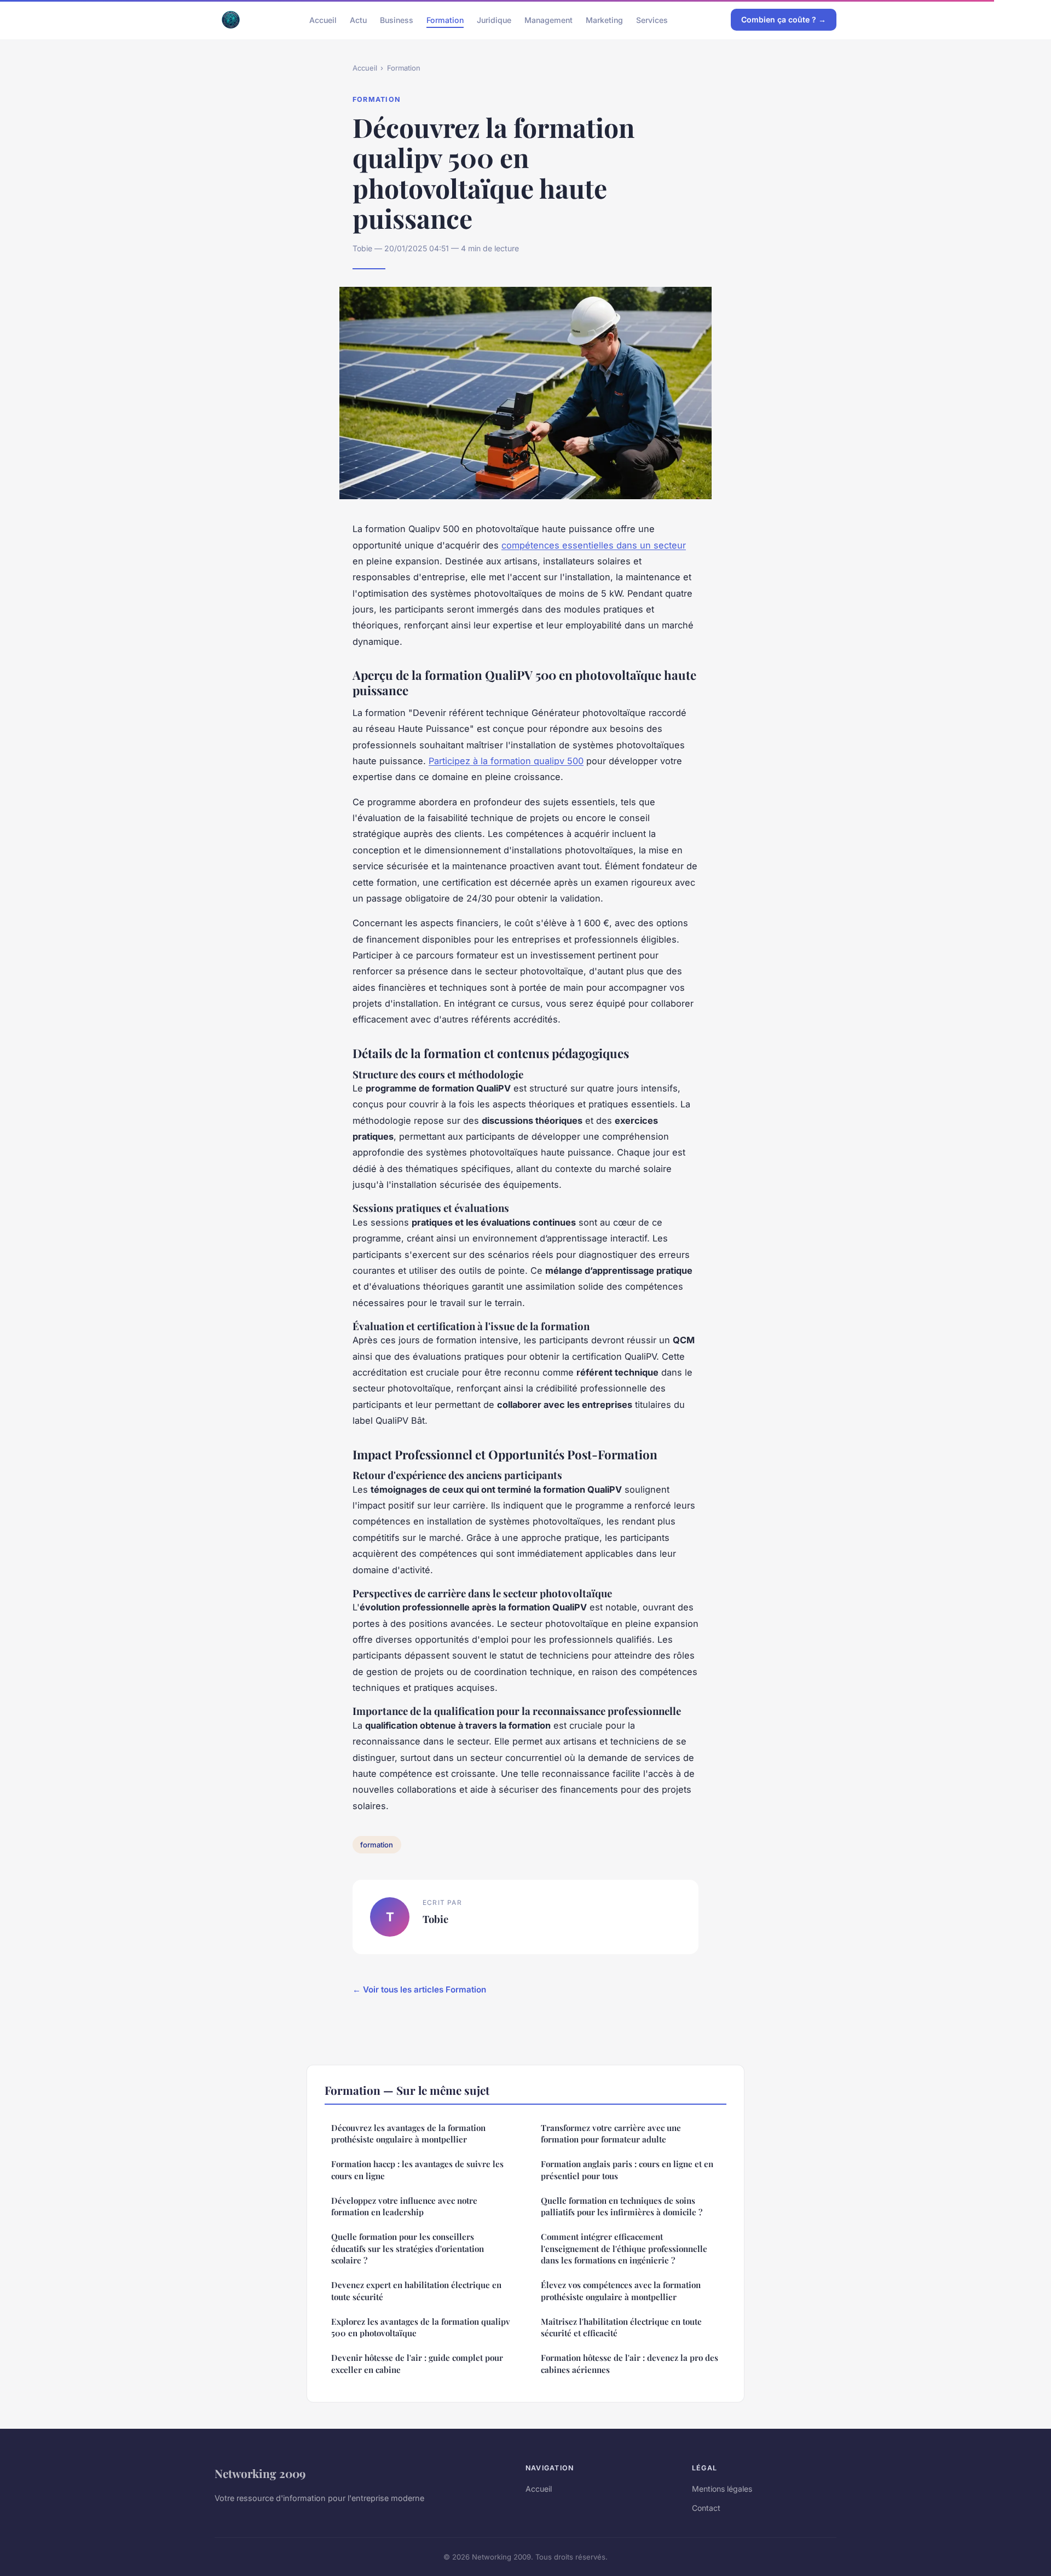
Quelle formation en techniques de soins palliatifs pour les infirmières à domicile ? (622, 2206)
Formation (445, 19)
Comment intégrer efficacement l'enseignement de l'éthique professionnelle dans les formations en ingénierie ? (624, 2248)
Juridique (494, 19)
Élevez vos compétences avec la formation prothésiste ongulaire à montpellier (621, 2291)
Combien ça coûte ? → (784, 19)
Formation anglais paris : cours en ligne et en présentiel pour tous (627, 2170)
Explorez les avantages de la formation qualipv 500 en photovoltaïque (421, 2327)
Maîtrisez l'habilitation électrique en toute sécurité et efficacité (621, 2327)
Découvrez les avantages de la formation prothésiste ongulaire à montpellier (408, 2133)
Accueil (323, 19)
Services (652, 19)
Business (397, 19)
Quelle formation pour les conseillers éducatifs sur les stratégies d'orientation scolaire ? (408, 2248)
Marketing (604, 19)
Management (548, 19)
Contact (706, 2508)
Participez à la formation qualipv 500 (506, 761)
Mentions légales (722, 2489)
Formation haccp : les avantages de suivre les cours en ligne (417, 2170)
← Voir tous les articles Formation (419, 1989)
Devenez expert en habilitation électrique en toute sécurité (416, 2291)
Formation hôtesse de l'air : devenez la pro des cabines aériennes (630, 2363)
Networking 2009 (260, 2473)
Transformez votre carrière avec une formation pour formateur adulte (611, 2133)
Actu (358, 19)
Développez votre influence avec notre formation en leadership (404, 2206)
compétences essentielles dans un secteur (594, 545)
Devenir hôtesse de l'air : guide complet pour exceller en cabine (417, 2363)
